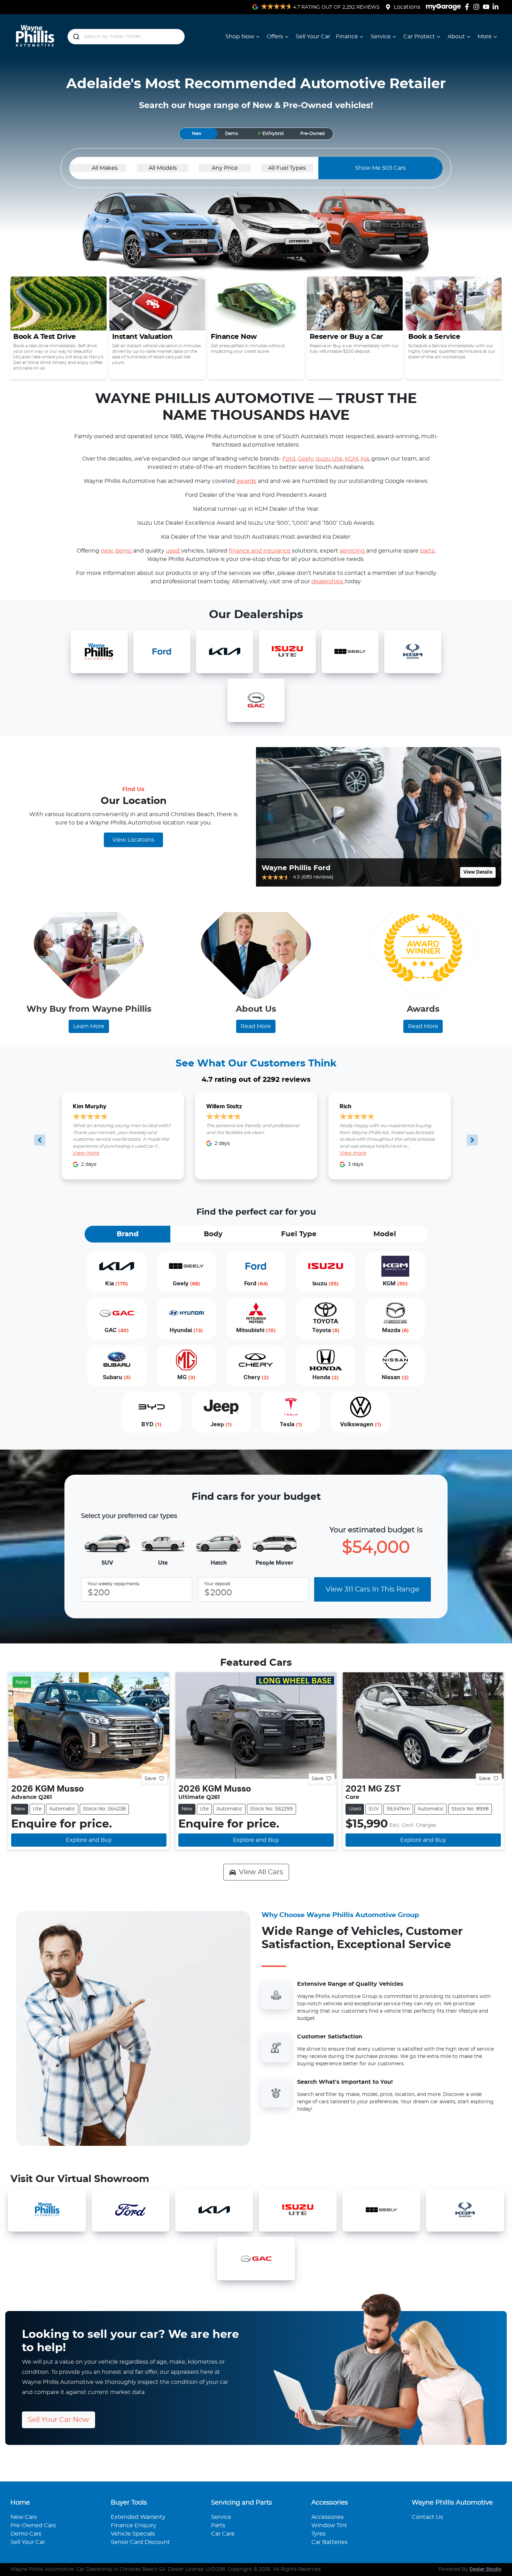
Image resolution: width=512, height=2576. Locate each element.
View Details (478, 872)
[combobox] (126, 37)
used (173, 551)
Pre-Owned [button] (312, 134)
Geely (305, 459)
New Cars (24, 2517)
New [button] (197, 134)
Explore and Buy (89, 1840)
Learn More (89, 1026)
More (485, 37)
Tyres (319, 2534)
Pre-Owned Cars (33, 2525)
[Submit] (76, 37)
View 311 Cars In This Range (373, 1589)
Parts (218, 2525)
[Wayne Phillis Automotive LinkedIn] (497, 7)
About (456, 37)
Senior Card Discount (140, 2542)
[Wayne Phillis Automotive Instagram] (478, 7)
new (107, 551)
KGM (351, 459)
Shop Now (240, 37)
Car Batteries (329, 2542)
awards (246, 481)
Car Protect (419, 37)
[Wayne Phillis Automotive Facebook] (468, 7)
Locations (407, 7)
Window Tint (329, 2525)
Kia (365, 459)
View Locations (133, 840)
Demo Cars (26, 2534)
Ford (289, 459)
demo (124, 551)
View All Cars (261, 1872)
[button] (270, 134)
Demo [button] (232, 134)
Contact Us (427, 2517)
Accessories (328, 2517)
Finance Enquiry (134, 2525)
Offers (275, 37)
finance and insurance (260, 551)
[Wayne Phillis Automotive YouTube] (487, 7)
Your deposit (217, 1584)
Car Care (223, 2534)
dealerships (328, 582)
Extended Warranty (138, 2517)
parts (427, 551)
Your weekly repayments (113, 1584)
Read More (256, 1026)
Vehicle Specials (133, 2534)
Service (381, 37)
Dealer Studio (486, 2569)
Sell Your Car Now (59, 2420)
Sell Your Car (313, 37)
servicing (353, 551)
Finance (347, 37)
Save (150, 1778)
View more (86, 1153)
